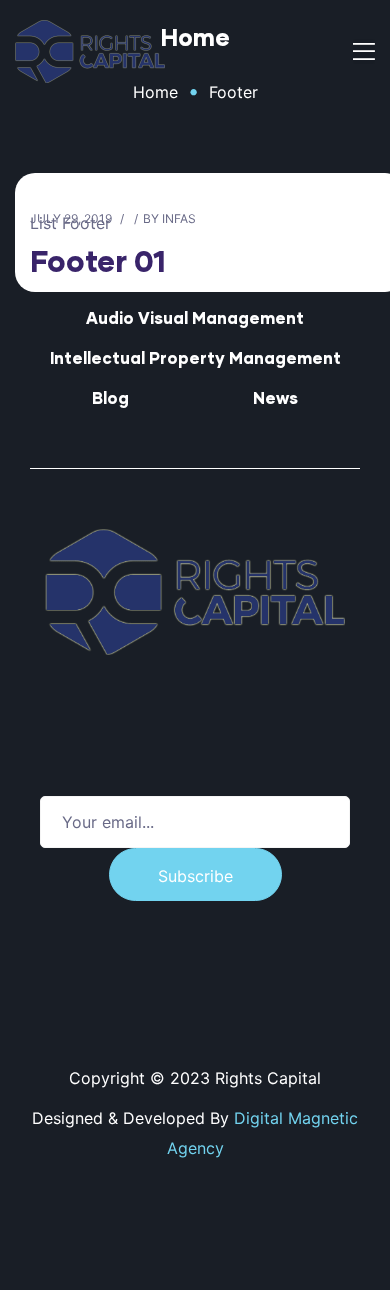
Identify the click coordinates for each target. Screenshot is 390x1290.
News (275, 397)
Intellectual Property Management (195, 357)
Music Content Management (195, 277)
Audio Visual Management (195, 317)
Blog (110, 397)
